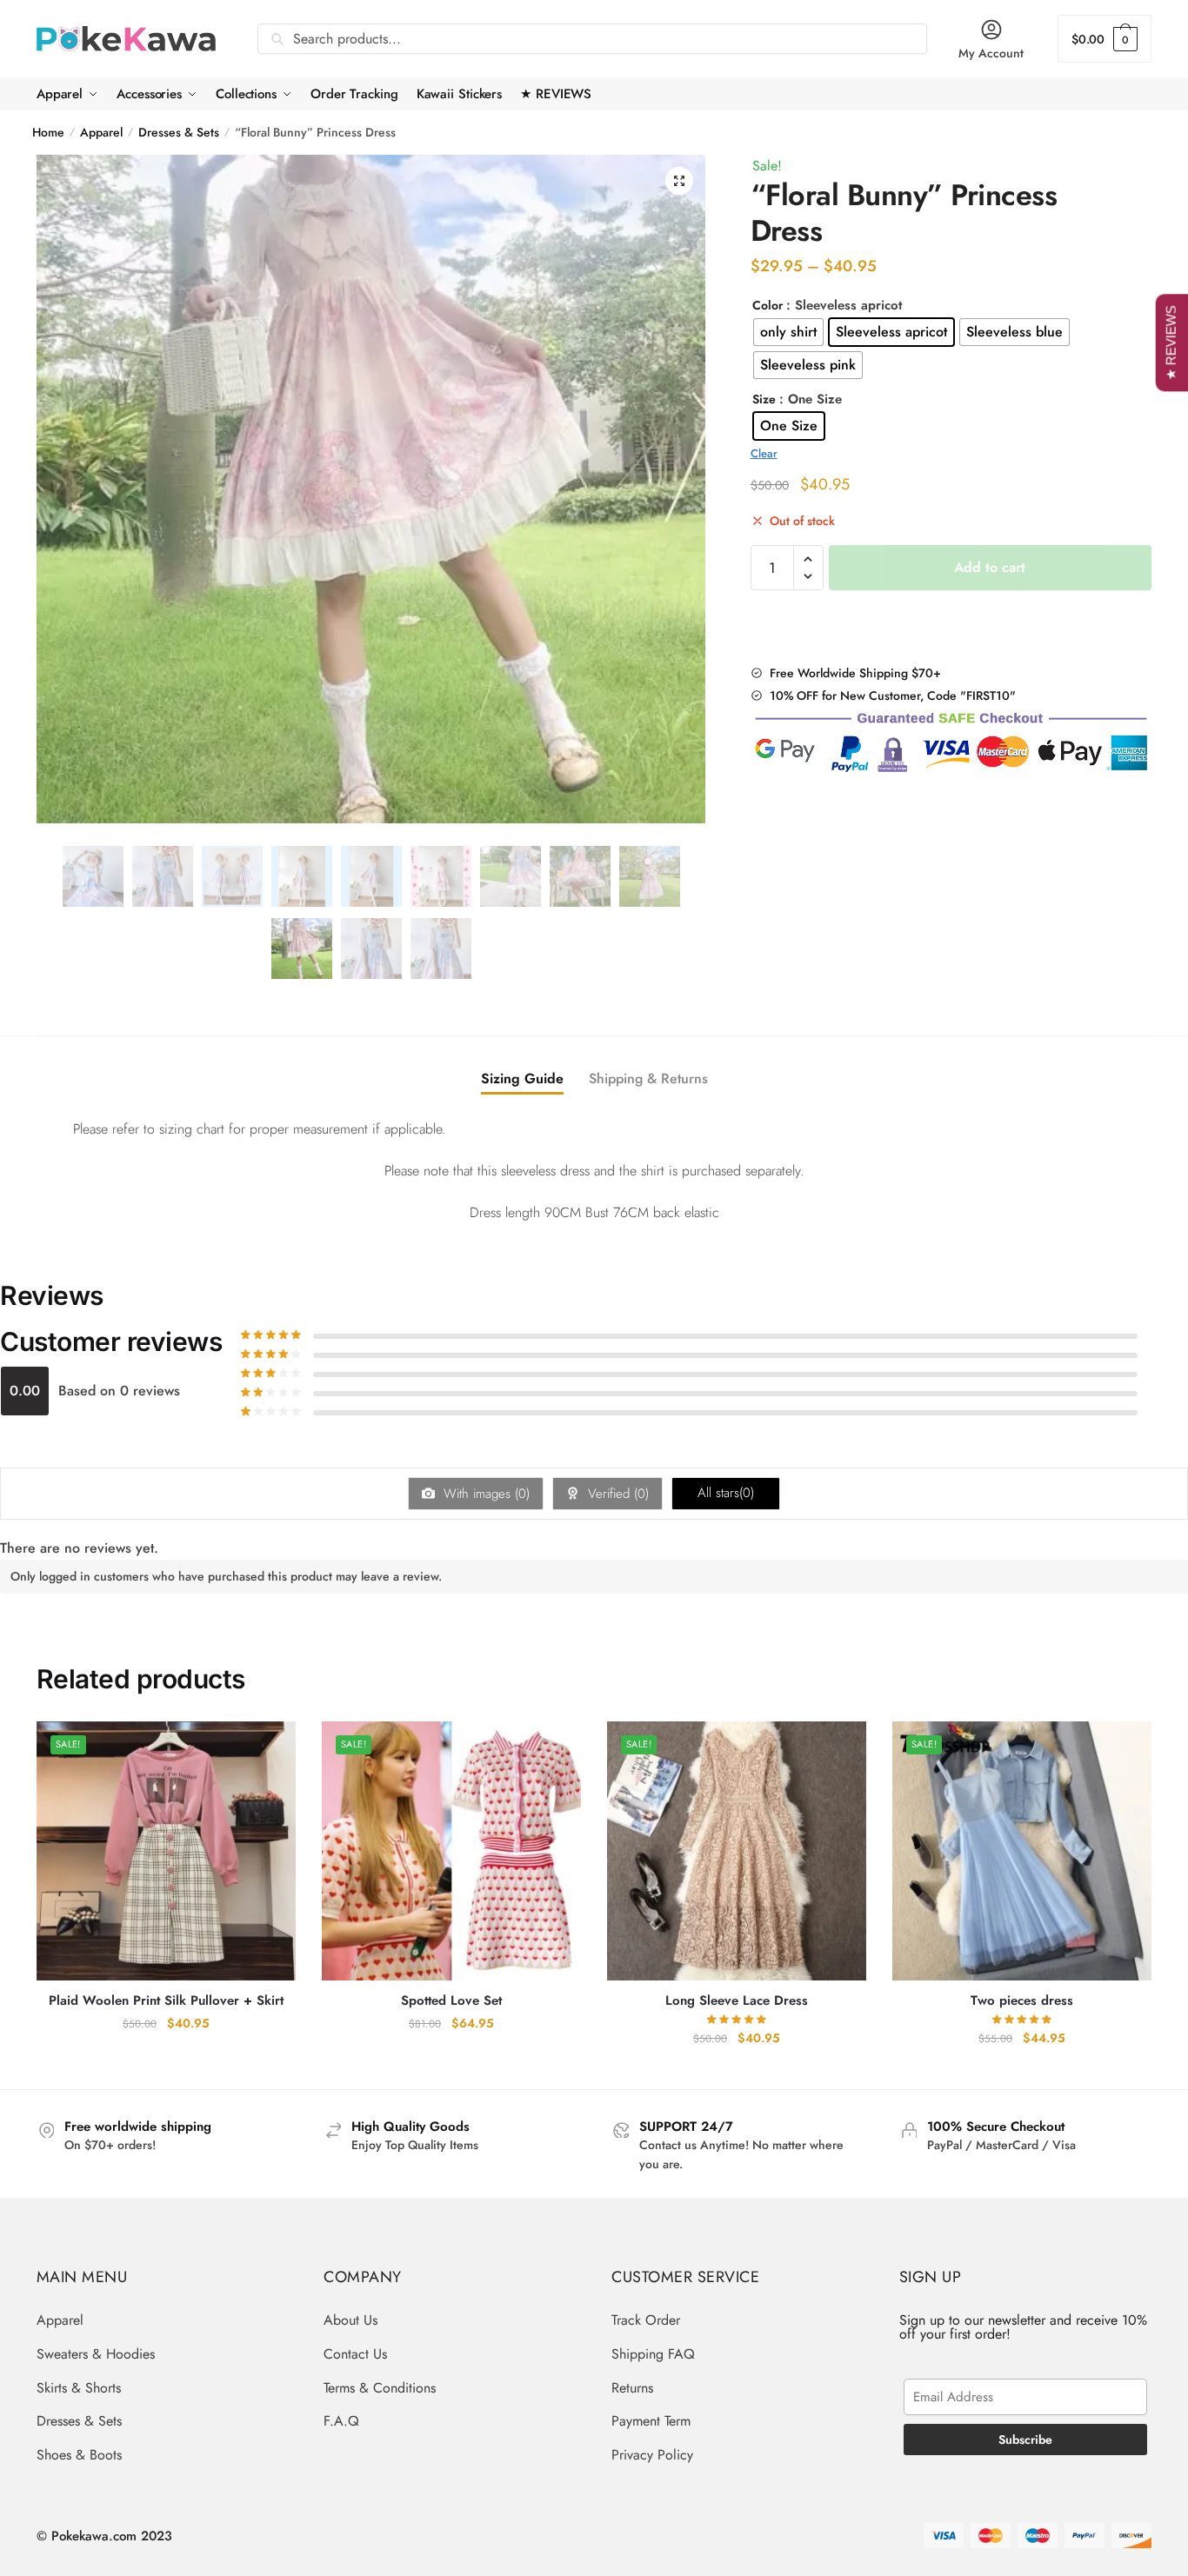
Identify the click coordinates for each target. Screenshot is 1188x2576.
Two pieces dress (1022, 2001)
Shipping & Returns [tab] (648, 1078)
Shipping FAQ (653, 2354)
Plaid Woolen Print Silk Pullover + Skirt (166, 2001)
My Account (991, 53)
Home (48, 132)
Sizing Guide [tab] (522, 1078)
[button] (679, 181)
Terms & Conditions (380, 2388)
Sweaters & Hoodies (96, 2354)
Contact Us (355, 2354)
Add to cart (990, 567)
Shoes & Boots (79, 2455)
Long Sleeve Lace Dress (737, 2001)
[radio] (788, 332)
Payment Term (651, 2421)
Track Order (646, 2320)
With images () (484, 1494)
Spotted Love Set (451, 2001)
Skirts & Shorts (79, 2388)
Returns (632, 2388)
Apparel (101, 132)
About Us (350, 2320)
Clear (764, 453)
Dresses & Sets (179, 132)
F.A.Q (341, 2421)
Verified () (616, 1494)
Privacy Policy (652, 2455)
